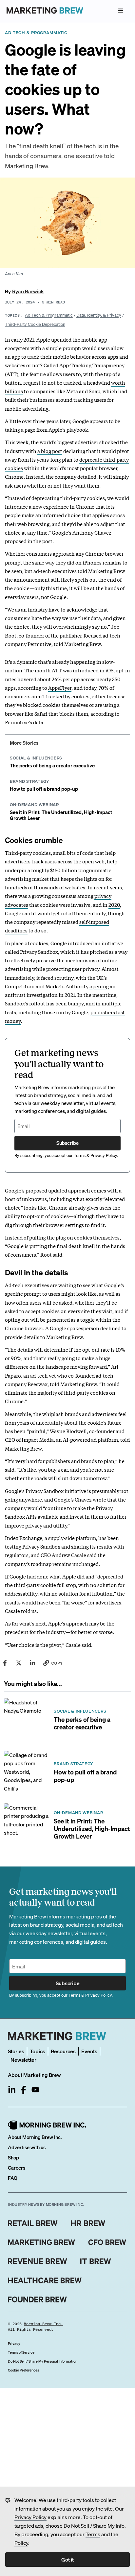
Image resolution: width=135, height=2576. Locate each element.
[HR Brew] (88, 2223)
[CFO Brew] (107, 2242)
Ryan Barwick (28, 291)
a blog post (50, 451)
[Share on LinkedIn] (32, 1663)
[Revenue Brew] (38, 2261)
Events (89, 2051)
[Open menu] (121, 11)
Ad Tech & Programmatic (49, 315)
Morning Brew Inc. (43, 2324)
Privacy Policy (30, 2517)
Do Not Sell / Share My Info (94, 2526)
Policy (21, 2543)
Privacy (14, 2344)
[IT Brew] (96, 2261)
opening (99, 986)
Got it (67, 2559)
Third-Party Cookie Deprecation (35, 324)
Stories (16, 2051)
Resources (63, 2051)
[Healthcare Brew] (45, 2280)
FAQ (13, 2178)
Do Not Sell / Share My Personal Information (43, 2361)
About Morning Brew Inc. (35, 2137)
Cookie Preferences (23, 2370)
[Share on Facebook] (5, 1663)
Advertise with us (27, 2147)
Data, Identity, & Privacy (99, 315)
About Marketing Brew (34, 2075)
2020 (114, 904)
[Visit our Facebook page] (24, 2090)
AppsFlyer (60, 687)
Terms (93, 2534)
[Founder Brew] (37, 2299)
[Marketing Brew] (41, 2242)
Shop (13, 2157)
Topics (38, 2051)
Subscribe (67, 1143)
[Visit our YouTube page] (35, 2090)
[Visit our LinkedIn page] (12, 2090)
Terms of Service (21, 2352)
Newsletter (23, 2060)
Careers (17, 2168)
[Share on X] (19, 1663)
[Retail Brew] (33, 2223)
